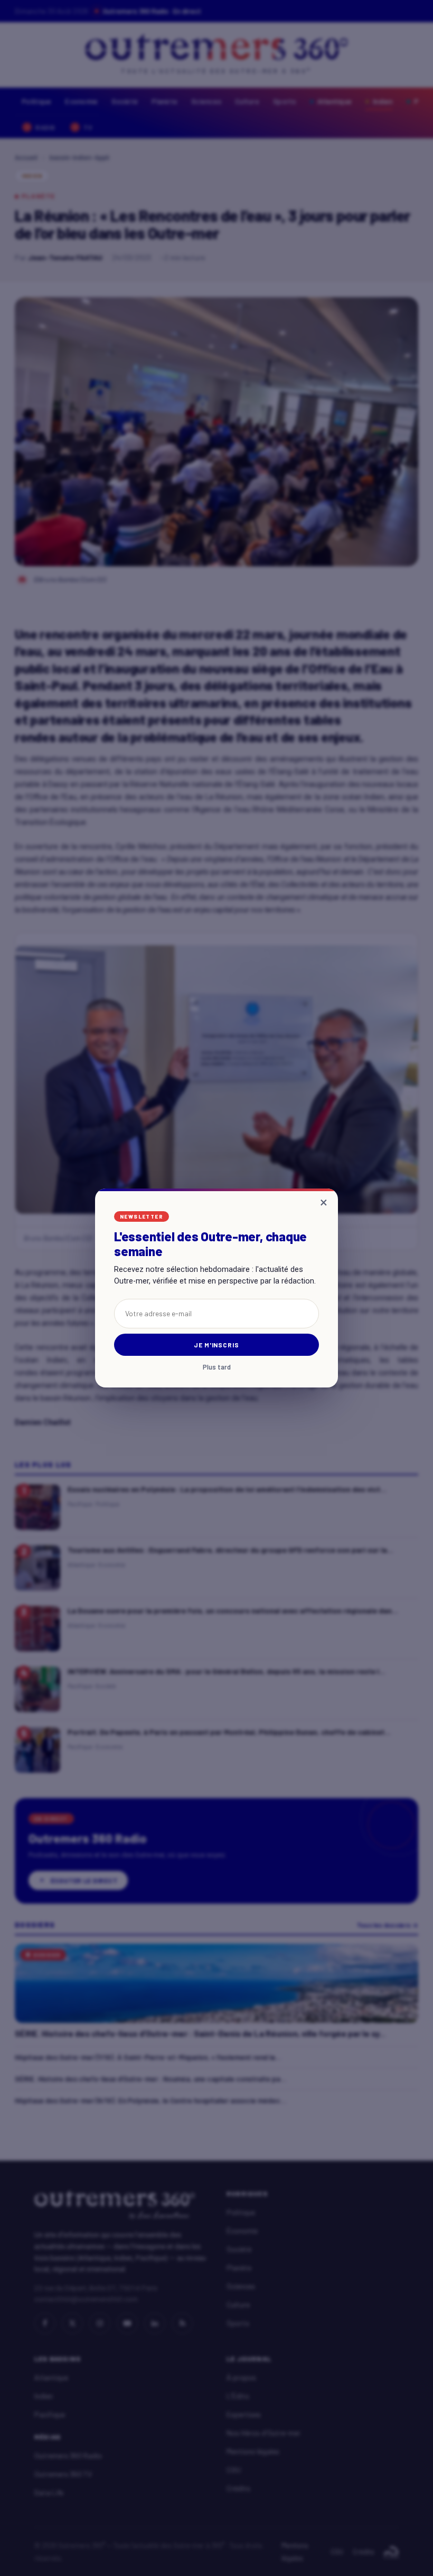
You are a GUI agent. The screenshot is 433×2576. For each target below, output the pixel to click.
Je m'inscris (217, 1345)
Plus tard (217, 1367)
